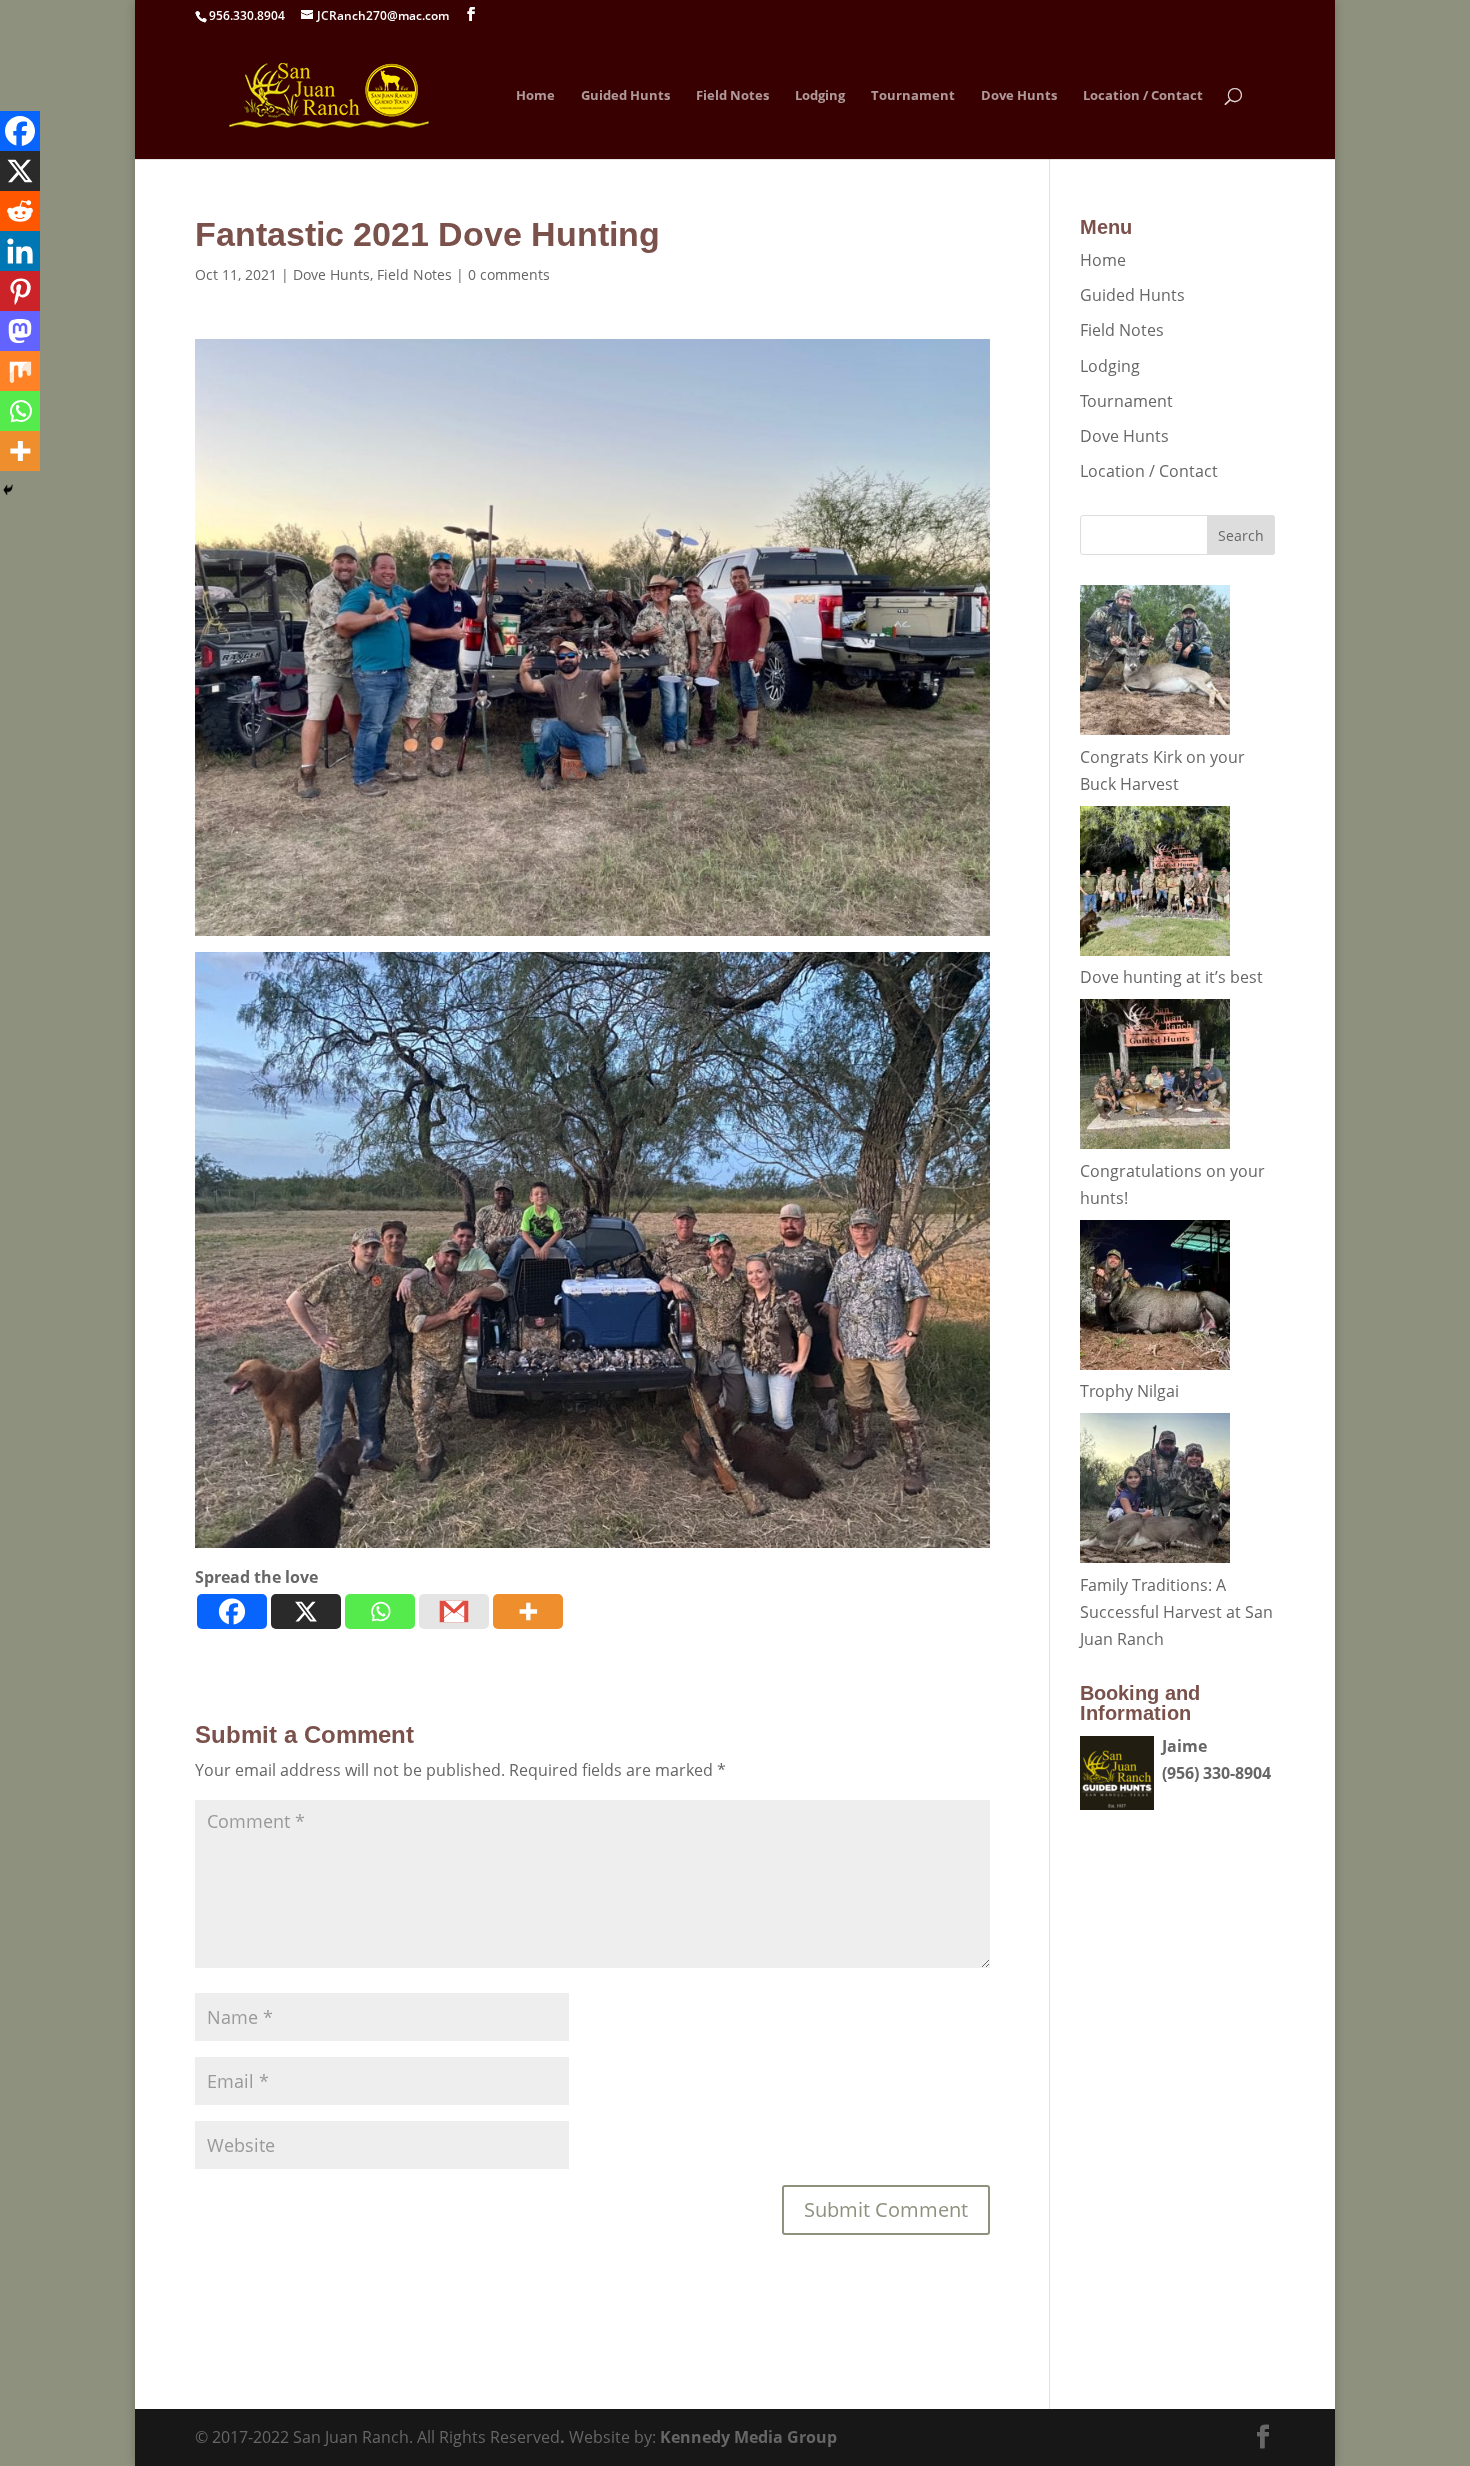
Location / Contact (1143, 96)
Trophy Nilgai (1129, 1391)
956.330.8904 (247, 15)
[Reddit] (20, 211)
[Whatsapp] (380, 1611)
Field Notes (732, 96)
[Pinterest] (20, 291)
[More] (528, 1611)
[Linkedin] (20, 251)
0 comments (509, 274)
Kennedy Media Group (748, 2437)
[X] (306, 1611)
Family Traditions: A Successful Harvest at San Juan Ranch (1176, 1612)
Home (535, 96)
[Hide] (8, 490)
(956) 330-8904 (1216, 1773)
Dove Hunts (1019, 96)
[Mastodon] (20, 331)
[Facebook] (232, 1611)
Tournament (913, 96)
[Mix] (20, 371)
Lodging (820, 96)
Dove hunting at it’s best (1171, 977)
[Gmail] (454, 1611)
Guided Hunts (625, 96)
